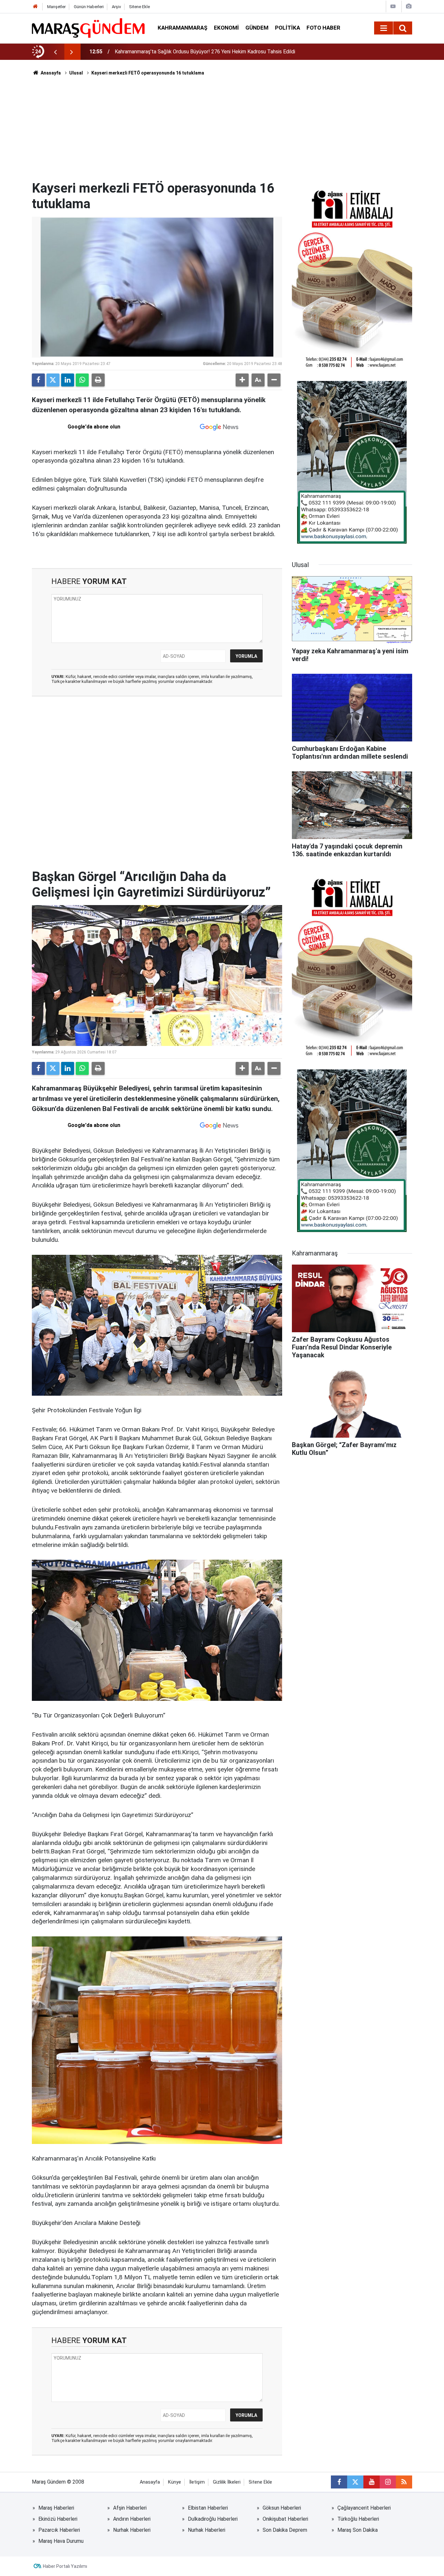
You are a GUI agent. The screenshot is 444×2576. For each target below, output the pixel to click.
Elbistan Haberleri (208, 2508)
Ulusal (76, 73)
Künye (175, 2482)
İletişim (197, 2482)
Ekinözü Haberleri (58, 2519)
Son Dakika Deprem (285, 2530)
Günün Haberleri (89, 7)
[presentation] (55, 52)
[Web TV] (393, 6)
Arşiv (116, 7)
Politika (287, 28)
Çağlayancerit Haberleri (364, 2508)
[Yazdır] (98, 380)
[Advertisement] (222, 132)
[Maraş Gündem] (88, 28)
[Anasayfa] (35, 7)
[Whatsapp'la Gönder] (82, 380)
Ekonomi (226, 28)
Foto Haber (323, 28)
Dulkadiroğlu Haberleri (213, 2519)
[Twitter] (53, 380)
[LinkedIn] (68, 380)
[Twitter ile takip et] (355, 2482)
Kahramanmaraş (183, 28)
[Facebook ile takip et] (339, 2482)
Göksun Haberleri (282, 2508)
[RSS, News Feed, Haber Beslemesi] (404, 2482)
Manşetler (56, 7)
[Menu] (384, 28)
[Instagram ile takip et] (388, 2482)
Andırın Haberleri (132, 2519)
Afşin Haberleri (130, 2508)
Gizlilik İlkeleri (227, 2482)
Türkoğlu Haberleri (358, 2519)
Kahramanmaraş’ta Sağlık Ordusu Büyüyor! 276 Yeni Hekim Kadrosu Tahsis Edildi (205, 52)
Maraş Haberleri (56, 2508)
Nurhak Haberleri (132, 2530)
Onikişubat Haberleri (285, 2519)
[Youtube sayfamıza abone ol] (372, 2482)
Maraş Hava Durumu (61, 2541)
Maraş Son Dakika (358, 2530)
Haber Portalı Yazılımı (65, 2566)
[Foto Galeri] (409, 6)
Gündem (257, 28)
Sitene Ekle (139, 7)
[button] (242, 380)
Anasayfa (50, 73)
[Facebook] (38, 380)
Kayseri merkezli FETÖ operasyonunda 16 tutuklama (148, 73)
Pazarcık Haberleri (59, 2530)
